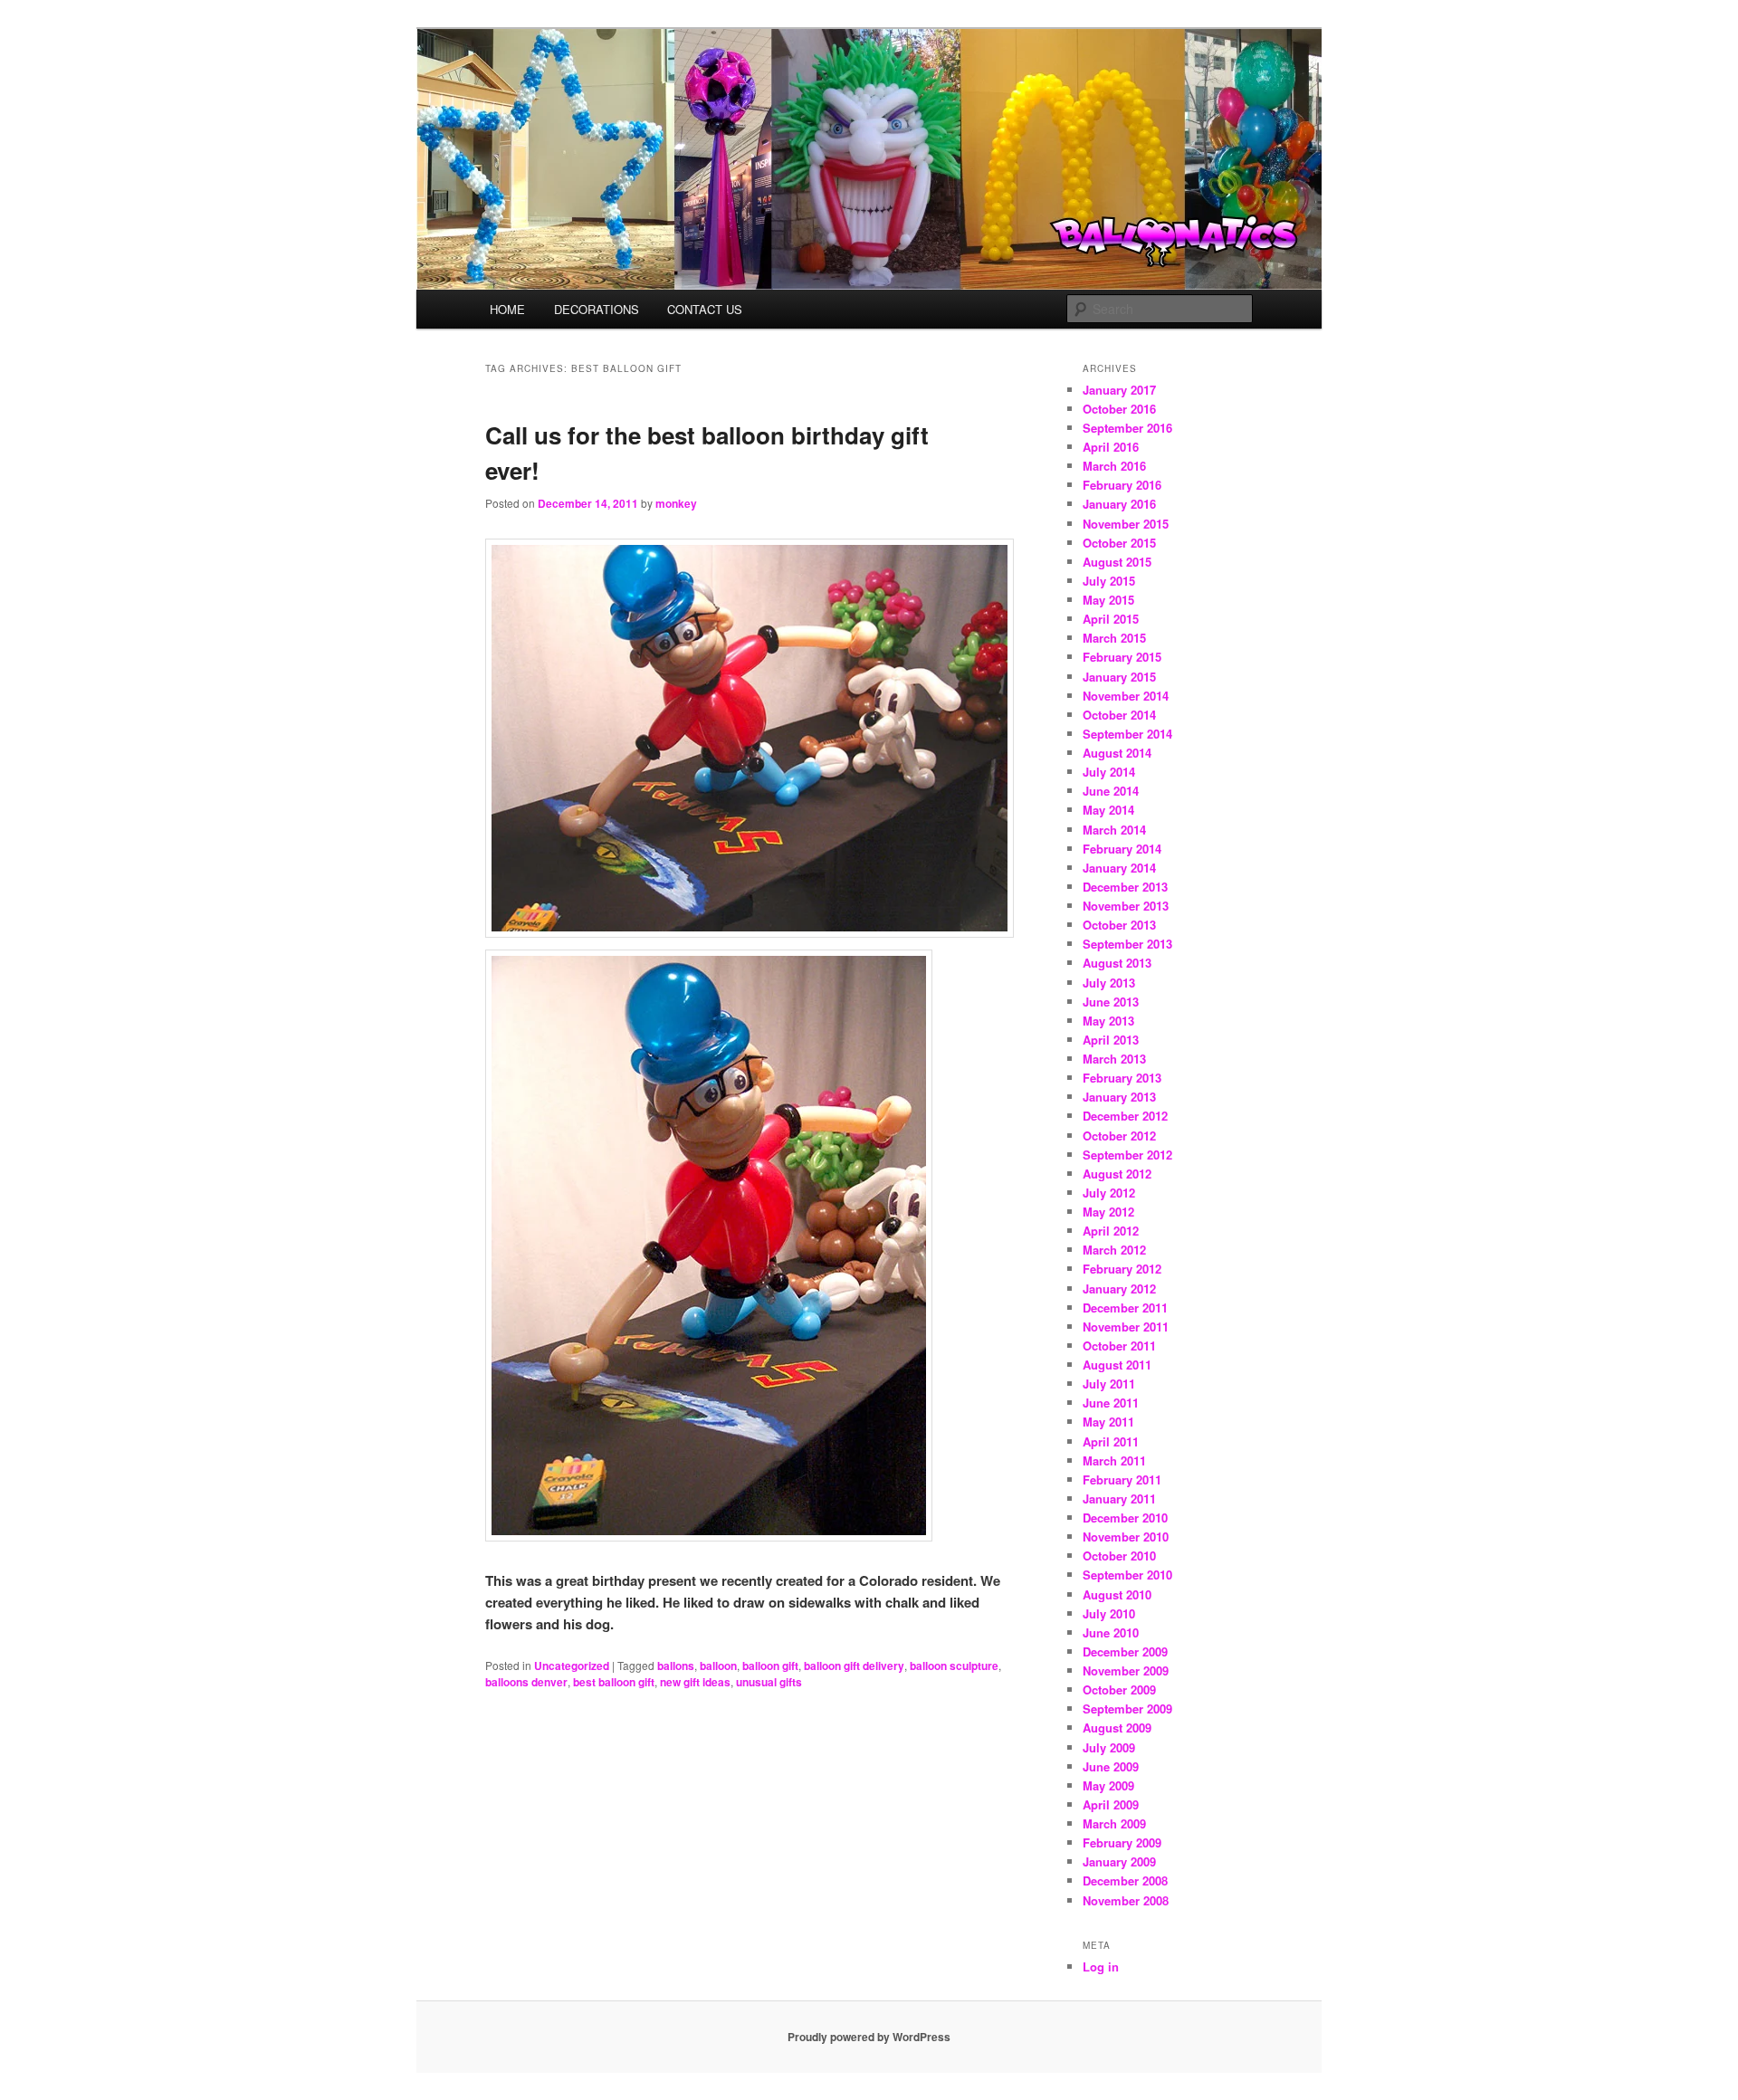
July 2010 (1109, 1613)
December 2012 (1125, 1116)
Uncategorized (572, 1666)
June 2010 (1111, 1632)
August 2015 (1117, 562)
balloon (718, 1666)
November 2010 (1126, 1537)
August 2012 (1117, 1174)
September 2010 (1127, 1575)
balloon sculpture (954, 1666)
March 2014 (1114, 830)
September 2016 (1127, 428)
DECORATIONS (597, 309)
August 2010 (1117, 1594)
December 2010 (1125, 1518)
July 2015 (1109, 581)
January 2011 (1119, 1499)
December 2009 (1125, 1651)
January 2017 (1119, 390)
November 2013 (1126, 906)
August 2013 (1117, 963)
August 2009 (1117, 1728)
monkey (676, 503)
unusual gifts (769, 1682)
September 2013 (1127, 944)
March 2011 (1114, 1460)
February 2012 (1122, 1269)
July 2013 (1109, 983)
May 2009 (1108, 1785)
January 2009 (1119, 1861)
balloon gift (770, 1666)
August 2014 (1117, 753)
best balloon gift (614, 1682)
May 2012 (1108, 1212)
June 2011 (1111, 1403)
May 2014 (1108, 810)
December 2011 (1125, 1308)
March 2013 (1114, 1059)
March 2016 (1114, 466)
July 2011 (1109, 1384)
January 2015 (1119, 677)
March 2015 (1114, 638)
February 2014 (1122, 849)
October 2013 (1119, 925)
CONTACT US (705, 309)
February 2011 (1122, 1480)
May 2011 (1108, 1422)
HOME (507, 309)
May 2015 (1108, 600)
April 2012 (1111, 1231)
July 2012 (1109, 1193)
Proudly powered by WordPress (869, 2037)
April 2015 (1111, 619)
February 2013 (1122, 1078)
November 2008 (1126, 1900)
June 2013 (1111, 1002)
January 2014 (1119, 868)
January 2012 (1119, 1289)
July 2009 (1109, 1747)
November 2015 (1126, 524)
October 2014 (1119, 715)
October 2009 (1119, 1690)
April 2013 (1111, 1040)
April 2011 (1111, 1441)
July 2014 (1109, 772)
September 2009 (1127, 1709)
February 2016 (1122, 485)
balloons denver (526, 1682)
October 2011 (1119, 1346)
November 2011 (1126, 1327)
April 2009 (1111, 1804)
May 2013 (1108, 1021)
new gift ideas (695, 1682)
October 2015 (1119, 543)
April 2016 (1111, 447)
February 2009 (1122, 1842)
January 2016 (1119, 504)
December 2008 (1125, 1880)
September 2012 (1127, 1155)
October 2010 (1119, 1556)
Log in (1101, 1966)
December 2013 (1125, 887)
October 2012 (1119, 1136)
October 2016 (1119, 409)
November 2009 (1126, 1670)
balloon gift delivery (854, 1666)
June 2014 (1111, 791)
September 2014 (1127, 734)
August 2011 (1117, 1365)
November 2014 (1126, 696)
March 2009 (1114, 1823)
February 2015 (1122, 657)
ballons (676, 1666)
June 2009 (1111, 1766)
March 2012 (1114, 1250)
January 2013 (1119, 1097)
